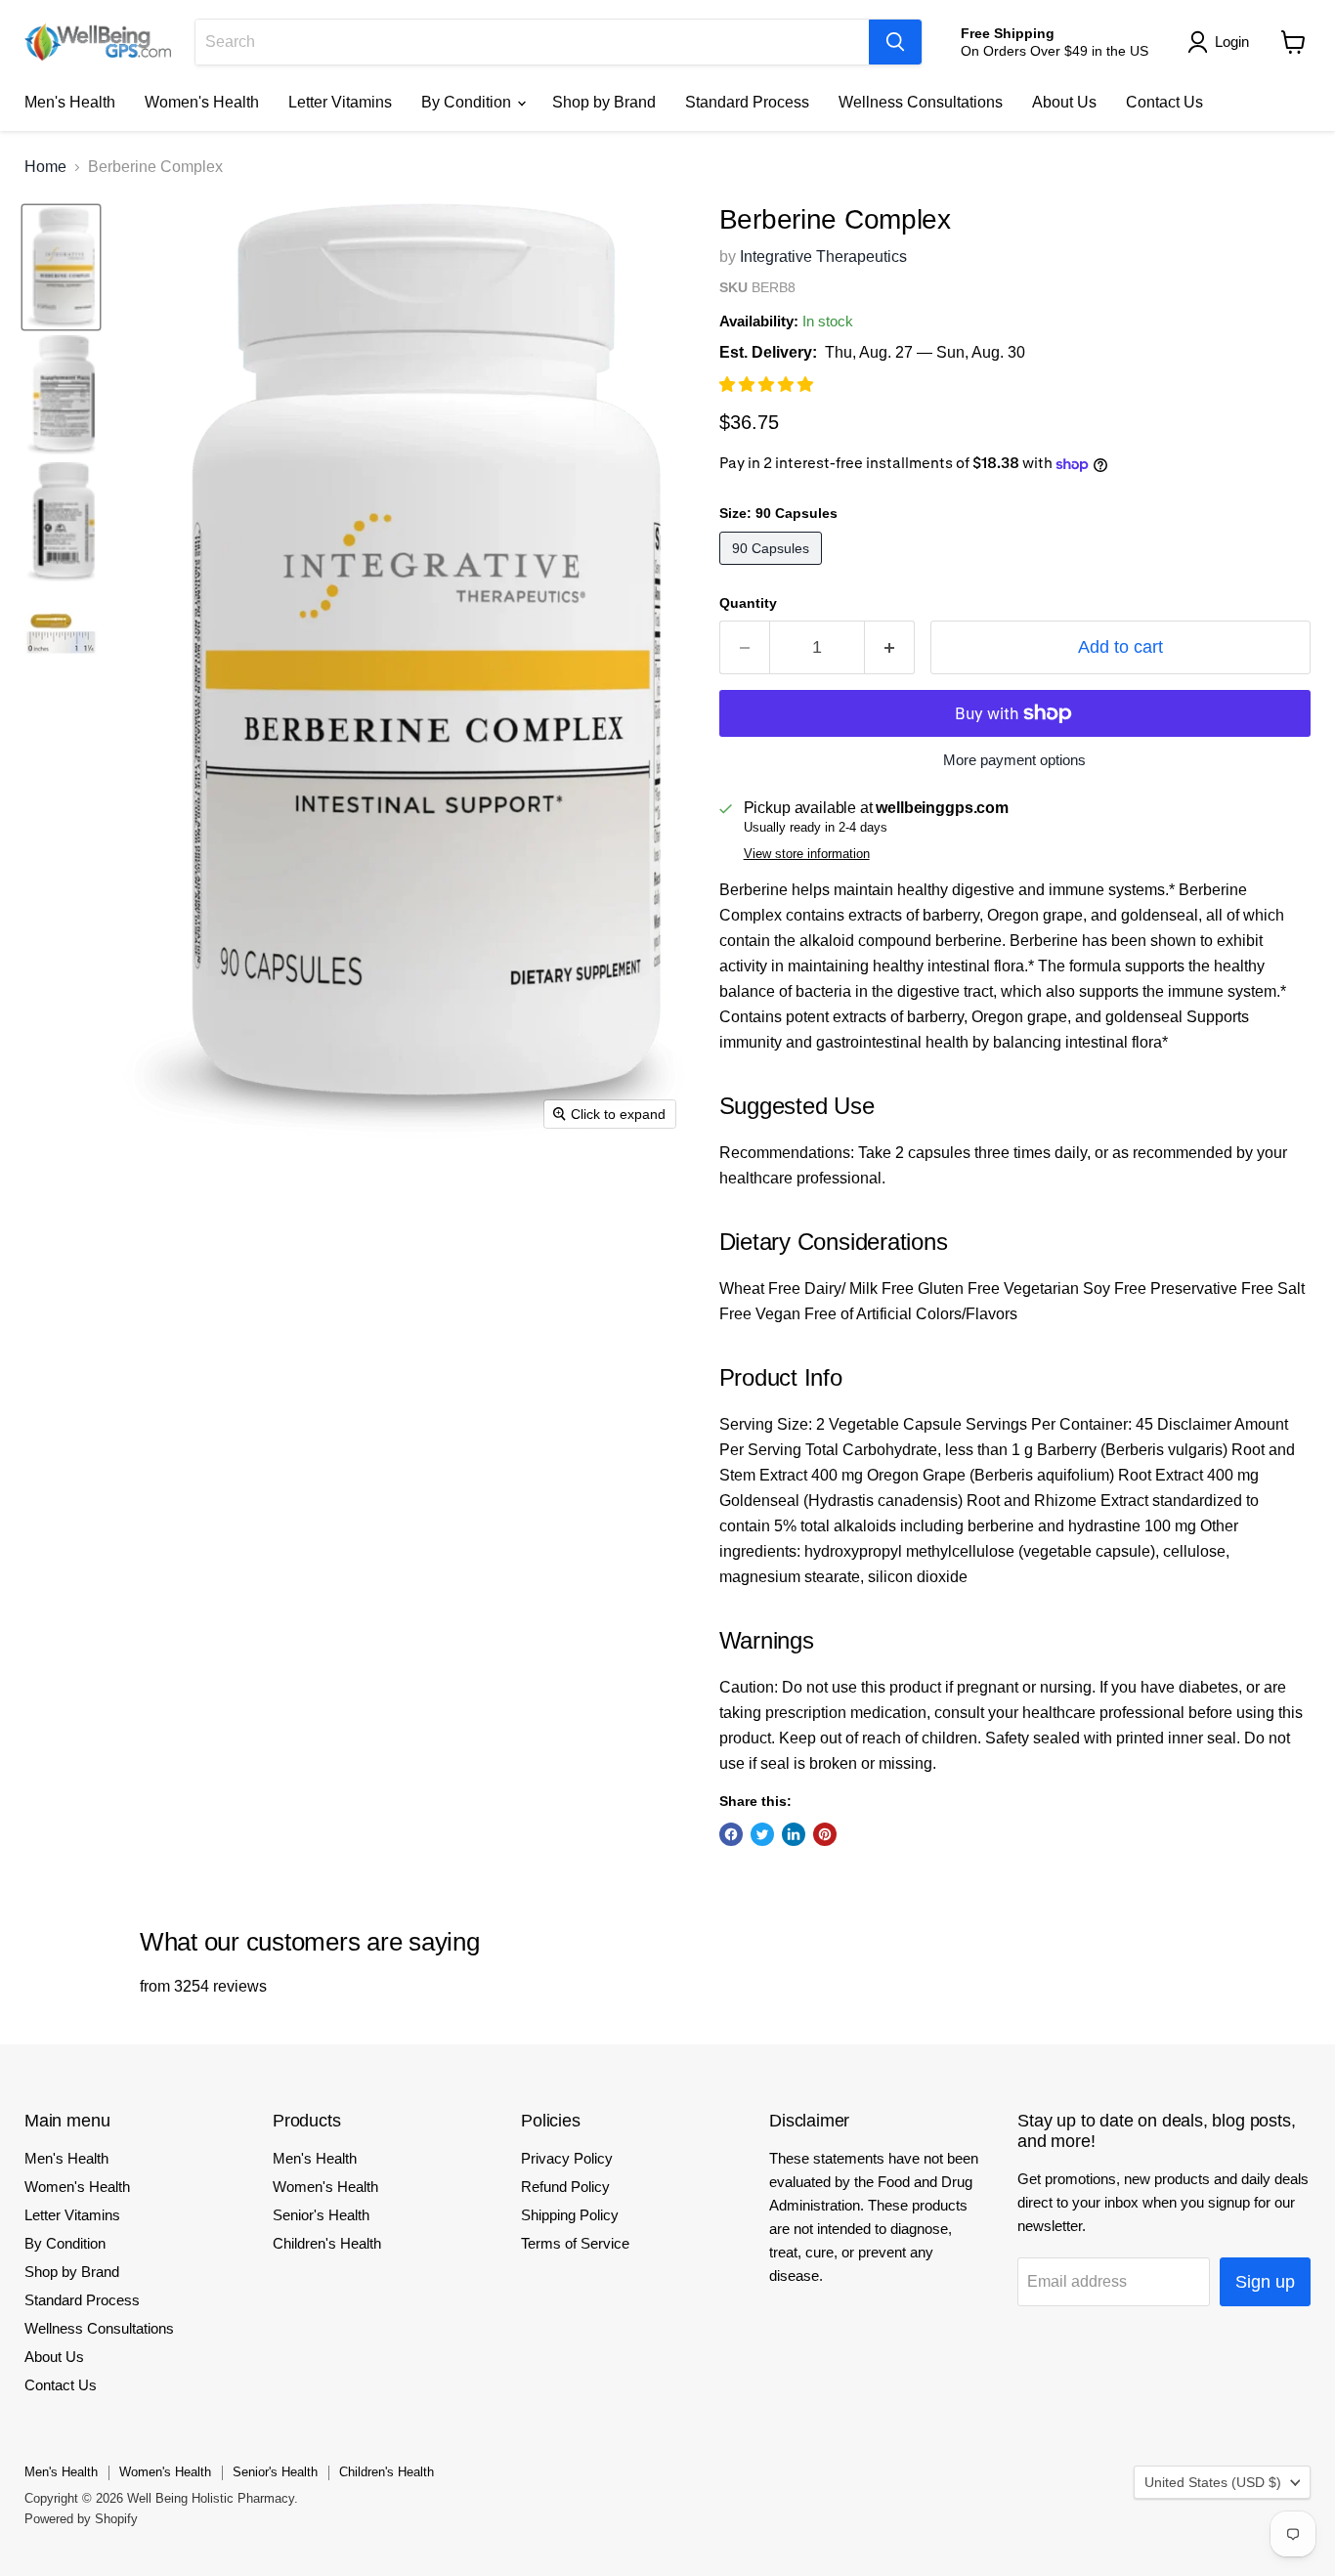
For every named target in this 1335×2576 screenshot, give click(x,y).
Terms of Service (575, 2243)
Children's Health (327, 2243)
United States (1213, 2482)
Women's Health (202, 102)
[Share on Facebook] (731, 1834)
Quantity (748, 603)
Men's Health (70, 102)
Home (45, 167)
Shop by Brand (604, 102)
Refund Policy (565, 2187)
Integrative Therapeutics (823, 257)
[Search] (895, 42)
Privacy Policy (567, 2158)
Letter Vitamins (340, 102)
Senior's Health (321, 2215)
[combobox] (532, 42)
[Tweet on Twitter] (762, 1834)
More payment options (1014, 760)
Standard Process (747, 102)
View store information (807, 854)
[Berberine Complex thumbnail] (61, 267)
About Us (1064, 102)
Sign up (1265, 2282)
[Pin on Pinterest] (825, 1834)
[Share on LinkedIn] (794, 1834)
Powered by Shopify (81, 2519)
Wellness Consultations (921, 102)
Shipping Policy (570, 2215)
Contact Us (1164, 102)
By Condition (468, 102)
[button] (768, 385)
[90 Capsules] (773, 569)
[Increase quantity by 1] (890, 647)
